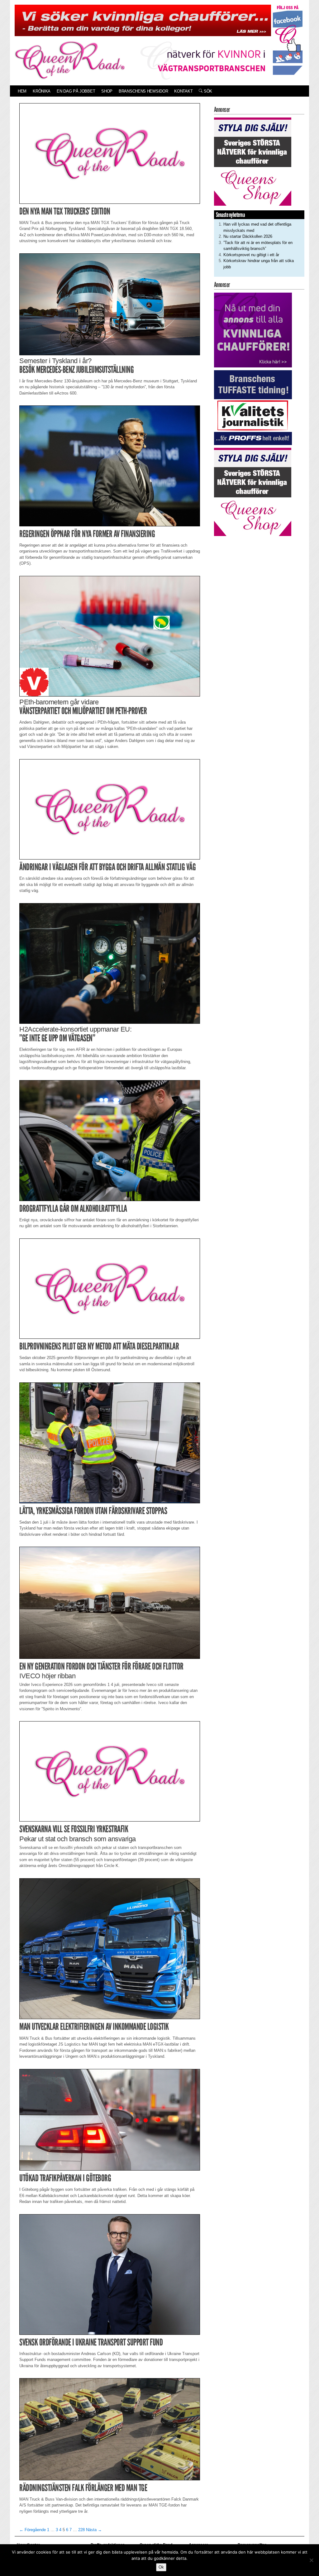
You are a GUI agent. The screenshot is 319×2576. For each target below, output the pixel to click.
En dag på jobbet (76, 91)
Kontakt (183, 91)
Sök (207, 91)
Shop (107, 91)
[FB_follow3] (288, 39)
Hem (22, 91)
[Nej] (311, 2560)
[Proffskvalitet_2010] (253, 407)
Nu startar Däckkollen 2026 (248, 236)
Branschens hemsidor (143, 91)
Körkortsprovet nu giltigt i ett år (251, 255)
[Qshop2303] (253, 161)
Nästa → (94, 2530)
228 (81, 2530)
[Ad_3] (253, 330)
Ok (161, 2567)
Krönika (42, 91)
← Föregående (33, 2530)
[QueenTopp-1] (143, 20)
